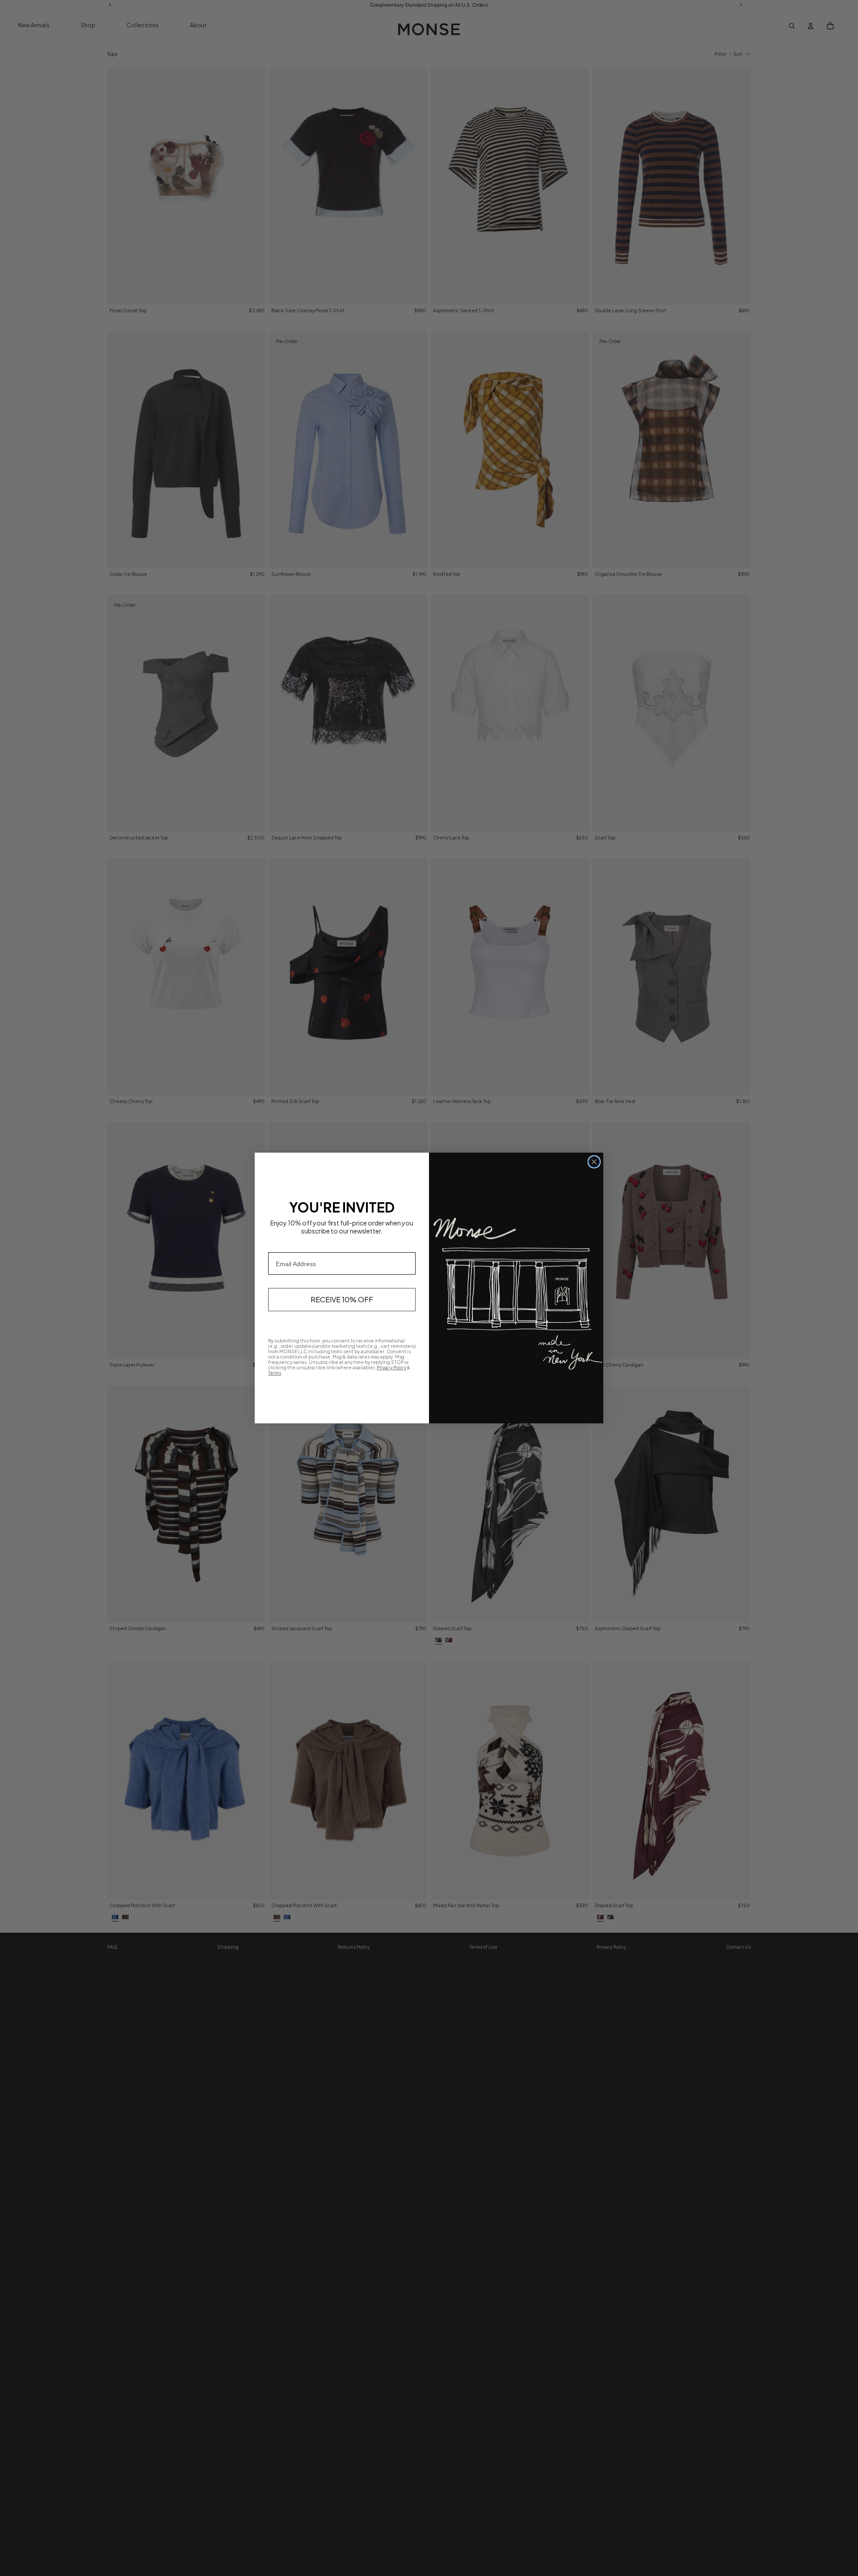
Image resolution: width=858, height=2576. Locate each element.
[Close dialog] (594, 1162)
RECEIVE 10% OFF (342, 1299)
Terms (275, 1373)
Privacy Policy (391, 1368)
